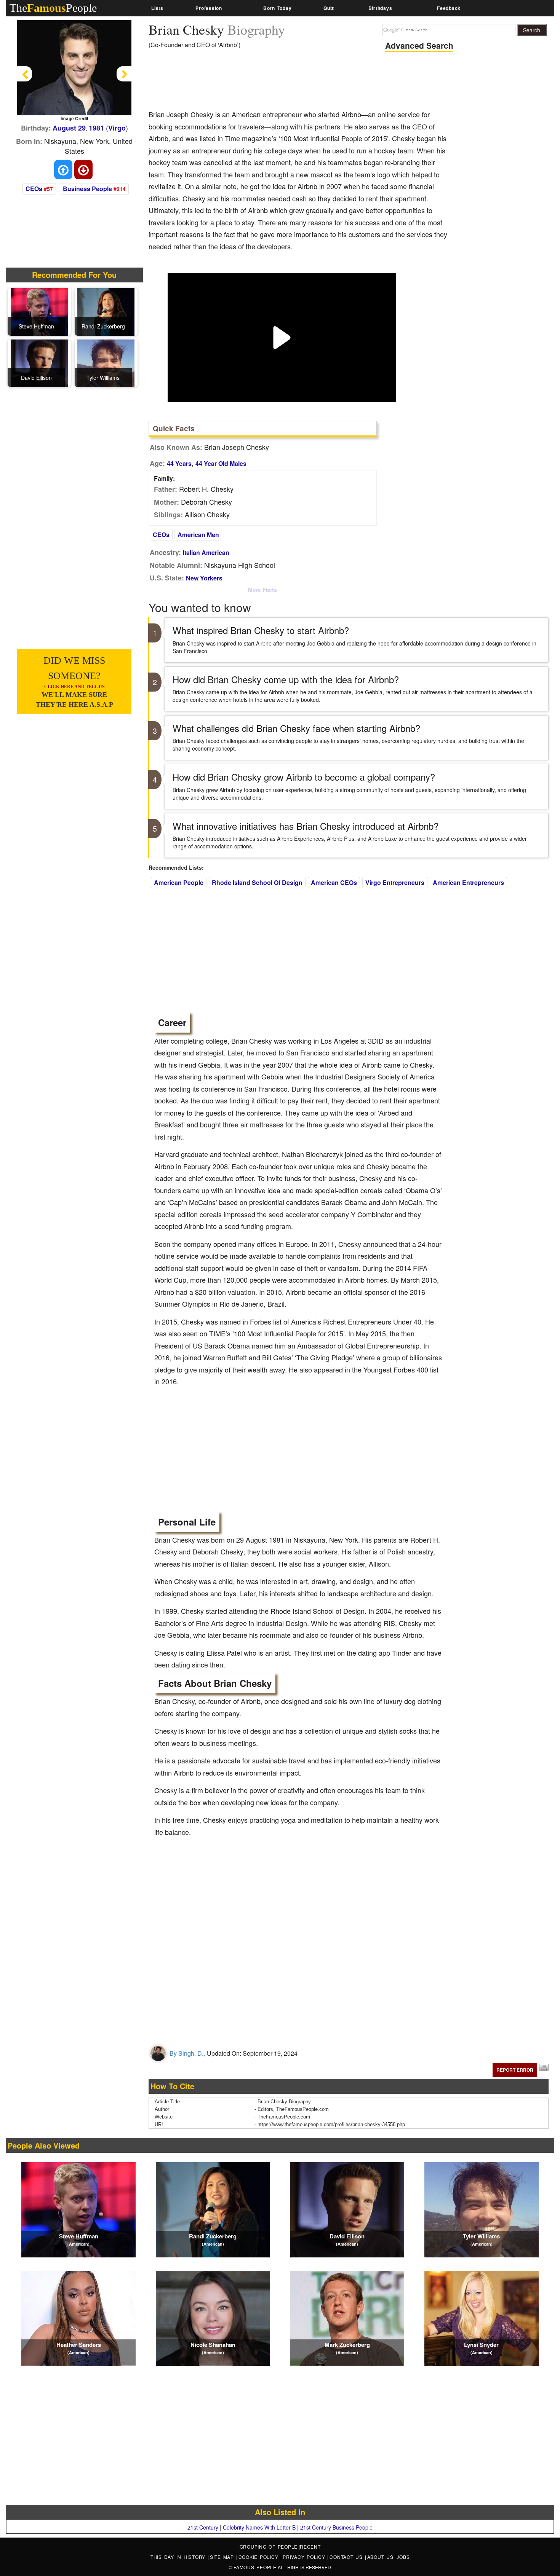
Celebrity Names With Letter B (259, 2527)
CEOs (34, 189)
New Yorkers (204, 578)
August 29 (69, 128)
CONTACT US (347, 2557)
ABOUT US (382, 2557)
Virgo (117, 128)
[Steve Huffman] (39, 311)
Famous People (255, 2567)
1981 (96, 128)
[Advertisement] (287, 82)
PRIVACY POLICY (305, 2557)
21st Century (203, 2527)
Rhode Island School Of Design (257, 882)
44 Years (179, 463)
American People (179, 882)
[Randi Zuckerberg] (106, 311)
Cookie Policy (260, 2557)
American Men (198, 535)
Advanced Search (419, 45)
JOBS (403, 2557)
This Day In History (179, 2557)
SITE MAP (223, 2557)
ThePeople (53, 8)
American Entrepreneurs (468, 882)
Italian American (206, 552)
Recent (310, 2547)
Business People (87, 189)
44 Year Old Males (221, 463)
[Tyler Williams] (106, 362)
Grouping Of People (269, 2547)
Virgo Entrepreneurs (395, 882)
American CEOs (334, 882)
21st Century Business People (336, 2527)
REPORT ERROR (515, 2070)
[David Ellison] (39, 362)
